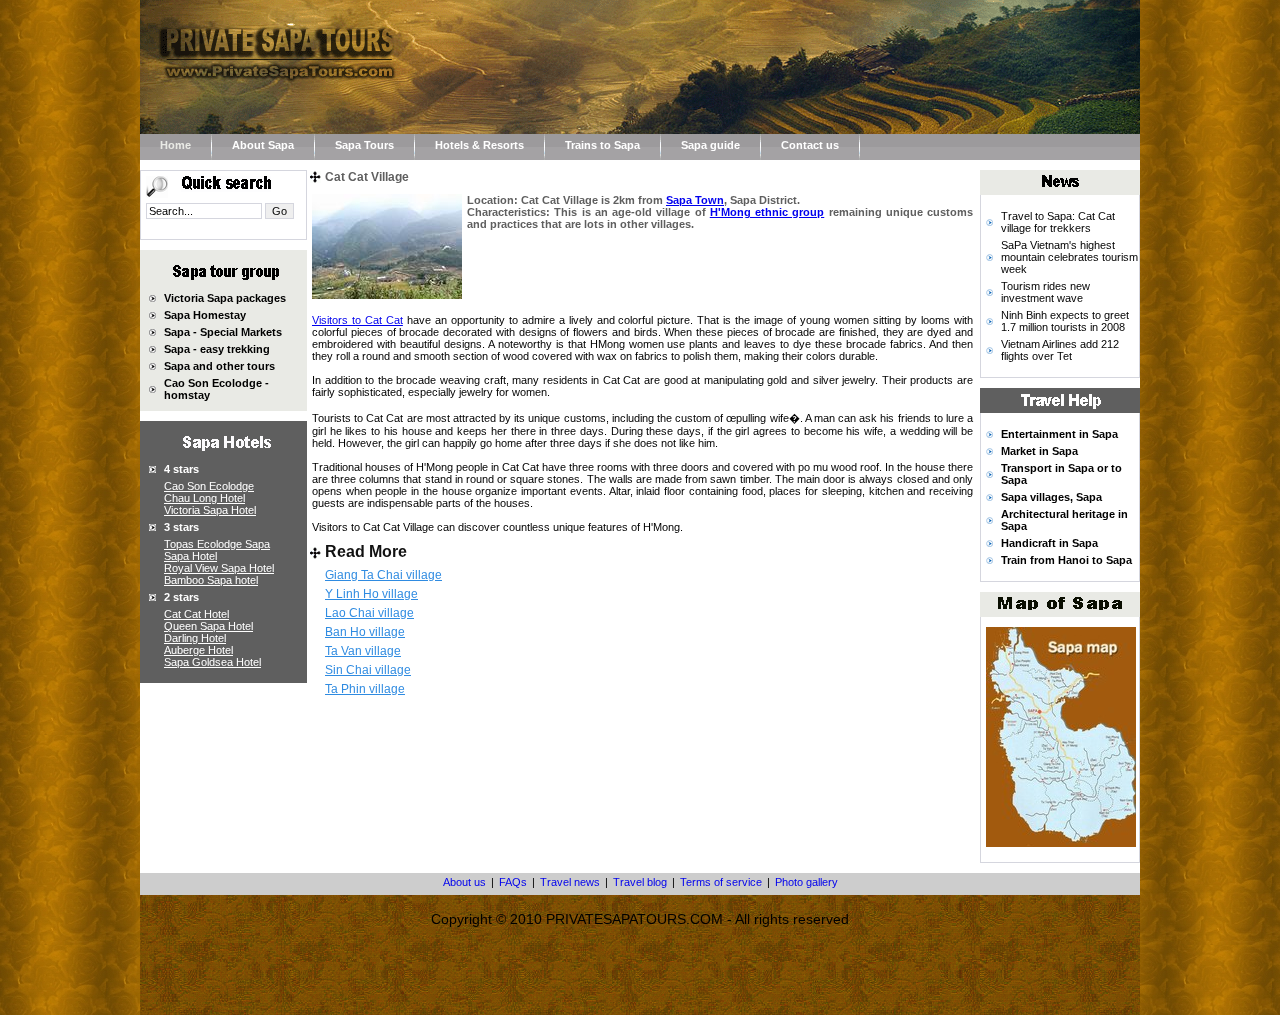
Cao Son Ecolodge (209, 486)
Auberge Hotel (198, 650)
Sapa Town (695, 200)
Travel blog (640, 882)
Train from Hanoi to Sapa (1066, 560)
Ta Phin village (365, 689)
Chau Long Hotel (204, 498)
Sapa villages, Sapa (1051, 497)
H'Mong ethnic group (767, 212)
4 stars (181, 469)
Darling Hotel (195, 638)
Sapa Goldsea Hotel (212, 662)
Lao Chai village (369, 613)
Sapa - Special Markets (223, 332)
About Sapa (263, 145)
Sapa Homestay (205, 315)
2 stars (181, 597)
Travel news (570, 882)
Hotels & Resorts (479, 145)
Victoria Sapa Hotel (210, 510)
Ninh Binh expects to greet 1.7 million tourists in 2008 (1065, 321)
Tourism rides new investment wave (1045, 292)
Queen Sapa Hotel (208, 626)
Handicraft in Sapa (1049, 543)
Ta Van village (363, 651)
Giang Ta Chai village (383, 575)
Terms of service (721, 882)
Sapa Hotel (190, 556)
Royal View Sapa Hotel (219, 568)
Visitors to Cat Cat (357, 320)
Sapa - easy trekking (217, 349)
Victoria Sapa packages (225, 298)
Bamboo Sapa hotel (211, 580)
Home (175, 145)
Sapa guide (710, 145)
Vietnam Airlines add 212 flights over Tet (1060, 350)
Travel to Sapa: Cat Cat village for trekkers (1058, 222)
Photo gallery (806, 882)
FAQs (513, 882)
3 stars (181, 527)
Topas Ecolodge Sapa (217, 544)
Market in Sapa (1039, 451)
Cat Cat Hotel (196, 614)
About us (464, 882)
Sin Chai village (368, 670)
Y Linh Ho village (371, 594)
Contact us (810, 145)
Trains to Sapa (602, 145)
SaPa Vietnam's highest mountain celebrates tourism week (1069, 257)
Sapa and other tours (219, 366)
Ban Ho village (365, 632)
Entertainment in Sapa (1059, 434)
